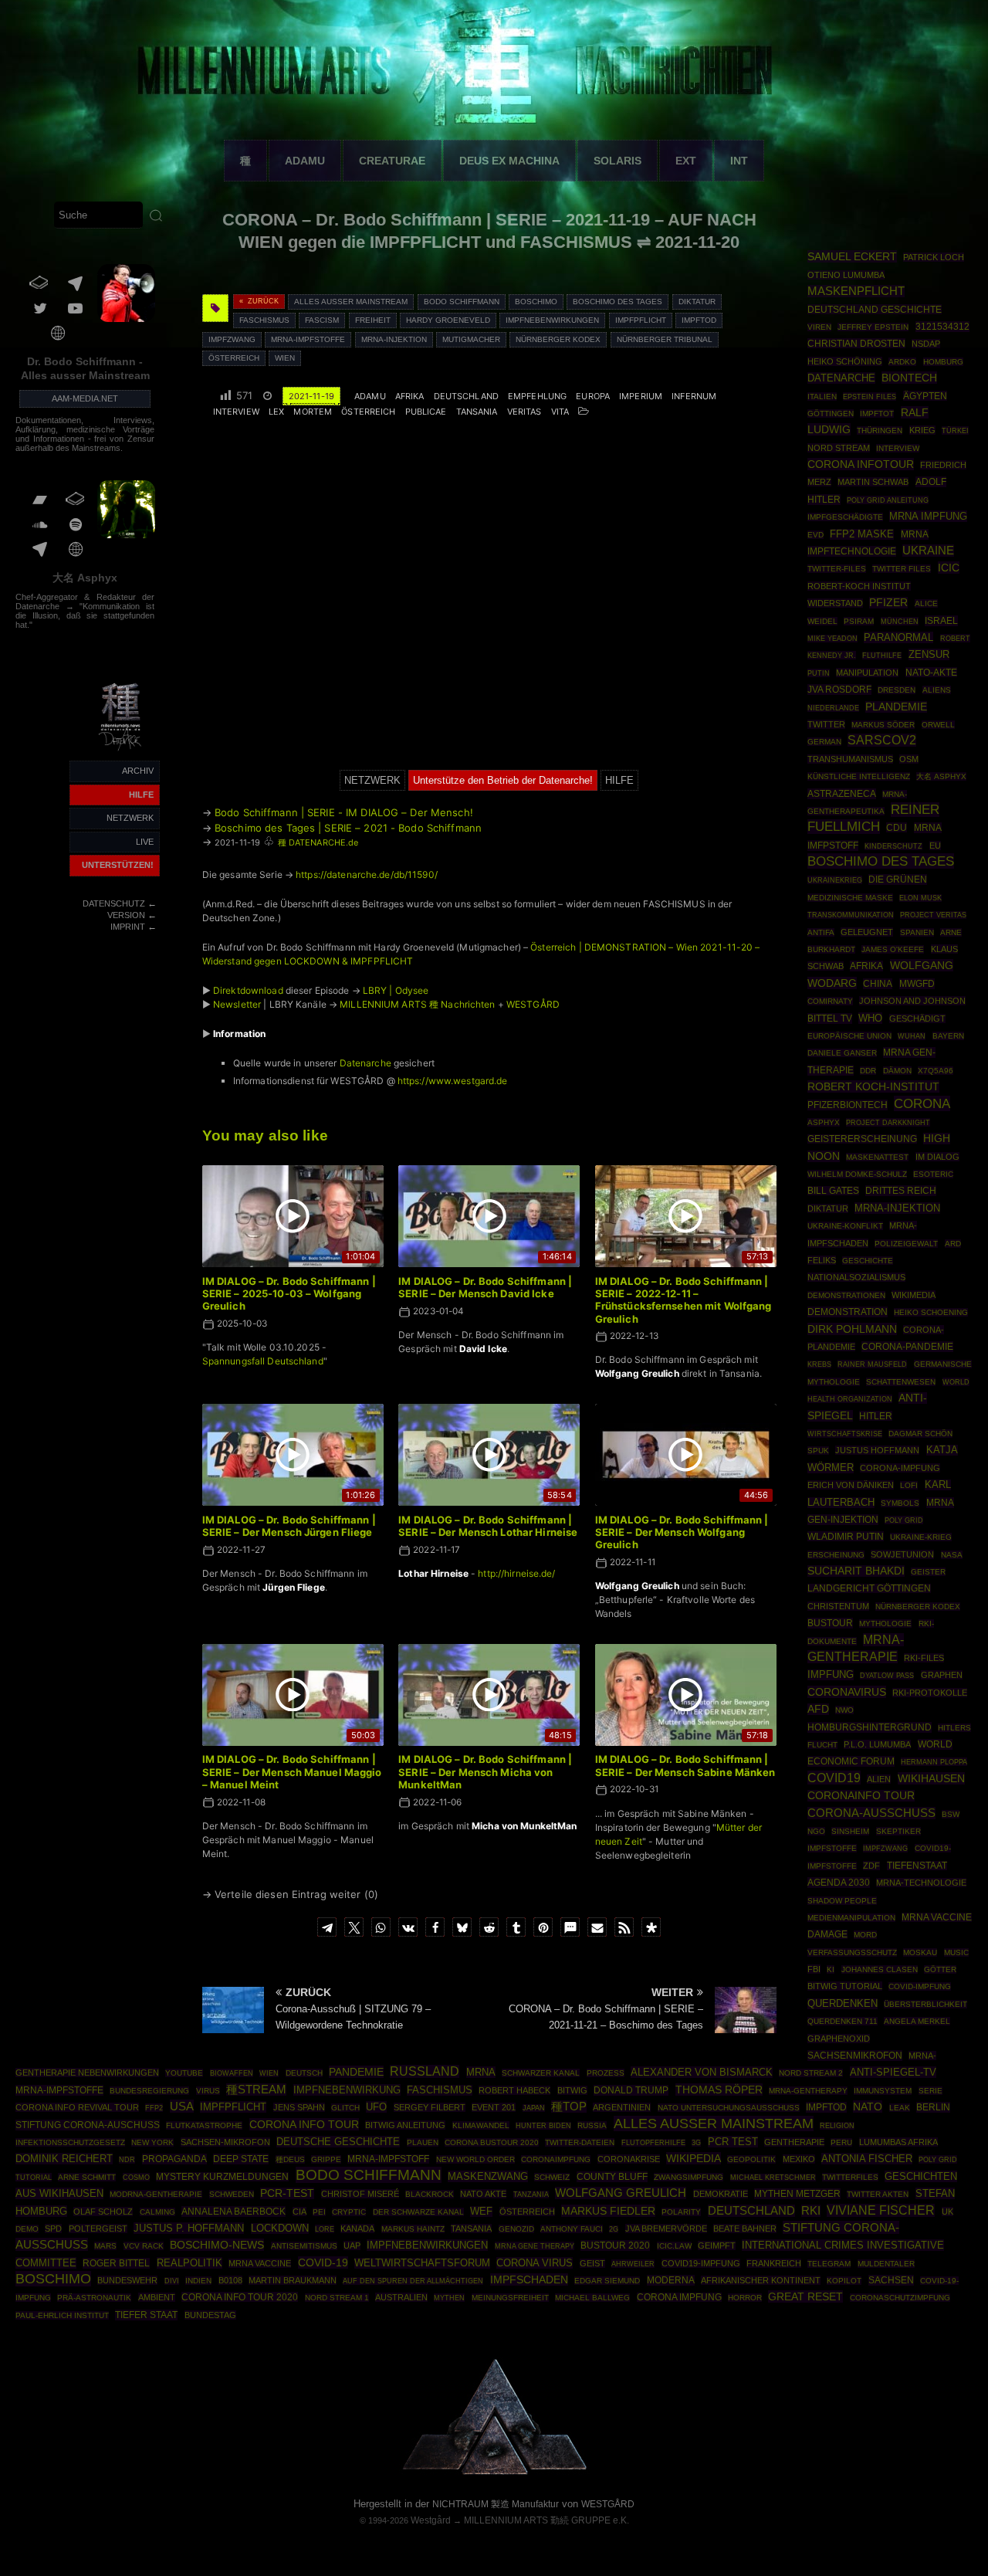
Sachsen (891, 2280)
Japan (534, 2108)
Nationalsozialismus (856, 1277)
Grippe (326, 2159)
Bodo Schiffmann (462, 302)
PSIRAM (859, 621)
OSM (909, 759)
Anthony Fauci (572, 2229)
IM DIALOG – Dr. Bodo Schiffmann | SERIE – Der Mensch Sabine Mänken (685, 1765)
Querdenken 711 (843, 2021)
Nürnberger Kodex (558, 339)
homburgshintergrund (870, 1727)
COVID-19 (323, 2262)
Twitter (826, 724)
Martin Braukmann (293, 2280)
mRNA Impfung (928, 516)
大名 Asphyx (85, 578)
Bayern (948, 1036)
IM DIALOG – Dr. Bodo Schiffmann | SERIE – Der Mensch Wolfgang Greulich (682, 1532)
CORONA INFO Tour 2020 (240, 2297)
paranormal (898, 637)
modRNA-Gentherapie (156, 2194)
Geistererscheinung (862, 1139)
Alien (879, 1779)
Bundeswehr (127, 2280)
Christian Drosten (856, 343)
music (956, 1952)
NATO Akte (483, 2194)
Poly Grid (904, 1520)
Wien (285, 358)
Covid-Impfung (920, 1986)
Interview (236, 412)
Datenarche (365, 1063)
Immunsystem (883, 2091)
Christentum (838, 1606)
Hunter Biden (543, 2126)
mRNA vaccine (260, 2263)
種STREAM (256, 2090)
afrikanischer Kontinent (761, 2280)
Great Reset (805, 2296)
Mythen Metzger (797, 2194)
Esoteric (933, 1174)
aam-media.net (85, 398)
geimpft (717, 2246)
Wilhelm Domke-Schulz (857, 1174)
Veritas (524, 412)
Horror (745, 2298)
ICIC (949, 568)
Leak (900, 2108)
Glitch (345, 2108)
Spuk (818, 1451)
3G (696, 2143)
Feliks (822, 1260)
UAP (352, 2246)
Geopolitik (751, 2159)
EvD (815, 535)
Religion (837, 2126)
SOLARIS (617, 161)
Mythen (449, 2298)
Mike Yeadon (832, 639)
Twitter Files (902, 569)
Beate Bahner (745, 2229)
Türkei (955, 430)
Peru (841, 2142)
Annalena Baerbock (233, 2212)
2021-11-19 (311, 396)
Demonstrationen (846, 1295)
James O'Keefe (893, 949)
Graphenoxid (839, 2039)
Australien (401, 2297)
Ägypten (925, 396)
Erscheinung (836, 1555)
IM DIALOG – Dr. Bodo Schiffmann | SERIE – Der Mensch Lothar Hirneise (488, 1526)
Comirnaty (830, 1001)
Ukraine (928, 551)
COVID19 (834, 1778)
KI (831, 1969)
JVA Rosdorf (839, 690)
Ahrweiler (633, 2264)
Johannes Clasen (880, 1969)
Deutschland (466, 396)
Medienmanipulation (851, 1918)
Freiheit (373, 320)
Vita (560, 412)
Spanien (917, 932)
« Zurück (259, 301)
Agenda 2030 (839, 1883)
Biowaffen (232, 2073)
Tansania (477, 412)
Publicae (426, 412)
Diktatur (697, 302)
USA (182, 2106)
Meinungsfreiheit (510, 2298)
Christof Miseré (360, 2194)
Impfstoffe (832, 1848)
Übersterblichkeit (925, 2004)
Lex (276, 412)
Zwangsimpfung (689, 2177)
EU (935, 846)
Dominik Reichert (64, 2159)
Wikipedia (694, 2158)
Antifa (821, 932)
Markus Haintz (413, 2229)
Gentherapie (794, 2142)
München (900, 621)
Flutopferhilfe (653, 2143)
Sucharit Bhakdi (856, 1571)
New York (152, 2142)
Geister (928, 1572)
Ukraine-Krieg (921, 1537)
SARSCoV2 (882, 740)
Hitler (876, 1416)
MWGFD (917, 984)
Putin (819, 673)
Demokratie (721, 2194)
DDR (868, 1071)
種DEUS (290, 2159)
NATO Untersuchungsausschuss (729, 2108)
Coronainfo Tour (861, 1796)
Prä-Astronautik (94, 2298)
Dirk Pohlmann (852, 1329)
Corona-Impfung (900, 1468)
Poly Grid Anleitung (888, 500)
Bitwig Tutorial (845, 1986)
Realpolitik (189, 2263)
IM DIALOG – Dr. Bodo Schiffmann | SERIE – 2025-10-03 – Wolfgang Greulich (289, 1294)
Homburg (943, 362)
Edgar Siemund (607, 2281)
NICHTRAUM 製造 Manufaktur (496, 2504)
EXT (686, 161)
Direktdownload (248, 990)
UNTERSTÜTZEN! (118, 865)
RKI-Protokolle (930, 1693)
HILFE (141, 795)
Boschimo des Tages (617, 302)
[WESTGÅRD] (494, 2472)
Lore (325, 2229)
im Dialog (937, 1157)
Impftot (877, 414)
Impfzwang (232, 339)
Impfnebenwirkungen (552, 320)
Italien (822, 397)
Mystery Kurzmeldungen (222, 2177)
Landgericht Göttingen (869, 1588)
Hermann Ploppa (934, 1762)
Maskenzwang (488, 2176)
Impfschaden (529, 2279)
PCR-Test (287, 2193)
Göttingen (831, 414)
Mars (105, 2246)
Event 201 (494, 2107)
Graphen (942, 1675)
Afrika (410, 396)
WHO (870, 1018)
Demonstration (848, 1312)
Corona (922, 1103)
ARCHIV (138, 771)
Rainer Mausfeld (872, 1364)
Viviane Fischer (881, 2210)
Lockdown (280, 2229)
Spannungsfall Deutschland (263, 1361)
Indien (198, 2281)
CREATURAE (392, 161)
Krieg (922, 430)
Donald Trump (631, 2090)
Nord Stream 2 (811, 2073)
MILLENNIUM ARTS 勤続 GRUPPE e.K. (546, 2520)
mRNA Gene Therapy (535, 2246)
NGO (816, 1831)
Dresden (897, 690)
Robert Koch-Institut (873, 1086)
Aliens (937, 690)
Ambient (157, 2297)
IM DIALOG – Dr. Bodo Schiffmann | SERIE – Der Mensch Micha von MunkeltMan (485, 1772)
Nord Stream (839, 448)
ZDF (871, 1866)
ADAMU (305, 161)
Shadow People (842, 1901)
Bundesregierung (149, 2091)
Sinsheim (850, 1831)
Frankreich (774, 2263)
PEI (319, 2212)
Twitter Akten (878, 2194)
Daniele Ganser (842, 1053)
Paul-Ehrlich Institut (62, 2315)
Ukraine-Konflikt (845, 1226)
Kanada (357, 2229)
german (824, 742)
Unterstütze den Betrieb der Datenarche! (503, 780)
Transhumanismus (850, 759)
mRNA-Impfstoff (388, 2159)
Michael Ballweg (592, 2298)
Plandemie (896, 707)
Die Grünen (898, 880)
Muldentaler (886, 2264)
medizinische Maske (850, 898)
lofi (909, 1485)
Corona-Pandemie (907, 1347)
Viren (819, 327)
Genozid (516, 2229)
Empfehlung (537, 396)
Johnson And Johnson (912, 1001)
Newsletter (237, 1004)
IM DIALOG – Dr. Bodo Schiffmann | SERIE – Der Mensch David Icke (485, 1287)
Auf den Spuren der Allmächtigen (413, 2281)
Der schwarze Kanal (418, 2212)
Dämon (897, 1071)
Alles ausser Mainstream (351, 302)
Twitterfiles (850, 2177)
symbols (900, 1503)
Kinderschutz (893, 846)
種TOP (569, 2107)
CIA (299, 2212)
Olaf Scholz (103, 2212)
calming (157, 2212)
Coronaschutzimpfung (900, 2298)
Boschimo (536, 302)
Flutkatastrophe (204, 2125)
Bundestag (210, 2315)
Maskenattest (877, 1157)
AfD (818, 1709)
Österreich (234, 358)
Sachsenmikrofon (855, 2056)
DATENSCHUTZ (114, 903)
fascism (322, 320)
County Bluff (612, 2177)
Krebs (819, 1364)
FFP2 (154, 2108)
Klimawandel (481, 2125)
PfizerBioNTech (848, 1105)
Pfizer (888, 603)
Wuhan (912, 1036)
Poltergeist (98, 2229)
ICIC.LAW (674, 2246)
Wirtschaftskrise (845, 1434)
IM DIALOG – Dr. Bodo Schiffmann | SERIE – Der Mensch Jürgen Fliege (289, 1526)
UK (947, 2212)
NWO (844, 1710)
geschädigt (917, 1019)
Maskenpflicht (856, 291)
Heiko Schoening (931, 1312)
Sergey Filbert (430, 2107)
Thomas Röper (719, 2090)
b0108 (230, 2280)
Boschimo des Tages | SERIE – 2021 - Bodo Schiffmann (348, 828)
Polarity (681, 2212)
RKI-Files (924, 1658)
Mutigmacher (471, 339)
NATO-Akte (931, 672)
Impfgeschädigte (845, 517)
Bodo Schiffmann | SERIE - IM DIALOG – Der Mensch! (344, 812)
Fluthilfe (882, 656)
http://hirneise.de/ (516, 1573)
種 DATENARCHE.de (318, 842)
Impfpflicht (641, 320)
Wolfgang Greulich (621, 2193)
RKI (811, 2211)
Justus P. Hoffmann (189, 2228)
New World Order (475, 2159)
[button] (327, 1927)
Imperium (641, 396)
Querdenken (843, 2004)
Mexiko (799, 2159)
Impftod (699, 320)
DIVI (172, 2281)
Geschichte (868, 1261)
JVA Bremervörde (666, 2229)
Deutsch (304, 2073)
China (878, 984)
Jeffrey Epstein (873, 327)
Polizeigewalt (906, 1244)
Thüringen (880, 430)
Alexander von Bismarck (702, 2072)
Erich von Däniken (851, 1485)
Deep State (241, 2159)
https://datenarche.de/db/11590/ (367, 874)
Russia (592, 2125)
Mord (865, 1935)
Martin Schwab (873, 482)
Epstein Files (870, 397)
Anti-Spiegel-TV (893, 2072)
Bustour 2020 (615, 2246)
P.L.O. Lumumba (877, 1744)
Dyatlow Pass (887, 1676)
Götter (940, 1969)
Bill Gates (833, 1191)
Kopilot (844, 2281)
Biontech (909, 378)
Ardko (902, 362)
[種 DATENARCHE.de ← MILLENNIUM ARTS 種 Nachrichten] (121, 752)
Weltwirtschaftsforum (422, 2263)
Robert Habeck (514, 2090)
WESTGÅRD (533, 1004)
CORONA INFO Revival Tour (77, 2107)
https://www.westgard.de (453, 1081)
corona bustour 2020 (492, 2142)
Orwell (938, 725)
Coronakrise (629, 2159)
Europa (593, 396)
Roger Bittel (116, 2263)
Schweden (232, 2194)
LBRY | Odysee (396, 990)
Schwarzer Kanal (541, 2073)
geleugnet (867, 932)
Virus (208, 2091)
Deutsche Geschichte (338, 2142)
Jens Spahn (299, 2107)
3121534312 (942, 327)
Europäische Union (849, 1036)
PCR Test (733, 2142)
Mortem (313, 412)
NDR (127, 2160)
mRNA (481, 2072)
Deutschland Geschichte (875, 309)
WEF (481, 2212)
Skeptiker (898, 1831)
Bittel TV (830, 1019)
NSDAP (926, 344)
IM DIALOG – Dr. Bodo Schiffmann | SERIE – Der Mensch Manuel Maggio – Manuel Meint (292, 1772)
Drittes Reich (901, 1191)
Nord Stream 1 (337, 2298)
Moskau (920, 1952)
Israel (941, 621)
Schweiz (552, 2177)
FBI (814, 1969)
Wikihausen (931, 1778)
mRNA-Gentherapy (808, 2091)
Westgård (431, 2520)
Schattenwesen (901, 1382)
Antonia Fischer (867, 2159)
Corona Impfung (679, 2297)
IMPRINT (128, 927)
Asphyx (824, 1122)
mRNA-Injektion (394, 339)
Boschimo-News (217, 2245)
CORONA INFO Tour (304, 2124)
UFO (376, 2107)
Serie (930, 2091)
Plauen (423, 2142)
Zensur (929, 654)
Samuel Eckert (852, 256)
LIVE (145, 842)
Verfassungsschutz (852, 1952)
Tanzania (531, 2195)
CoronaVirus (847, 1692)
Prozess (606, 2073)
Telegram (829, 2264)
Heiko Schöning (845, 361)
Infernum (694, 396)
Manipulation (867, 673)
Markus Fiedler (608, 2211)
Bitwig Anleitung (405, 2125)
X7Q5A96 (936, 1071)
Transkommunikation (851, 915)
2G (614, 2229)
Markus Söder (883, 725)
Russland (425, 2071)
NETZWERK (130, 818)
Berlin (933, 2107)
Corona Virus (535, 2263)
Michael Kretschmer (773, 2178)
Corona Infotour (861, 464)
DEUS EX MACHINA (509, 161)
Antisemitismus (304, 2246)
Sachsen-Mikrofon (225, 2142)
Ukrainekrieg (835, 880)
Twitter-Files (837, 569)
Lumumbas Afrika (898, 2142)
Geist (592, 2263)
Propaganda (174, 2159)
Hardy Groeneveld (448, 320)
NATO (868, 2107)
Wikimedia (914, 1295)
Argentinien (622, 2107)
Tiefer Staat (146, 2315)
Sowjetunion (902, 1554)
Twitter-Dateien (580, 2142)
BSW (951, 1814)
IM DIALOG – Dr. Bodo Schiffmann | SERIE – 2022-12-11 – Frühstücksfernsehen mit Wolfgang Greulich (683, 1300)
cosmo (136, 2177)
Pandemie (356, 2072)
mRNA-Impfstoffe (308, 339)
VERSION (126, 915)
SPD (53, 2229)
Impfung (831, 1675)
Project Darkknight (888, 1122)
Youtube (184, 2073)
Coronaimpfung (556, 2159)
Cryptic (349, 2212)
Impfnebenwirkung (347, 2090)
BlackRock (430, 2194)
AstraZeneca (842, 794)
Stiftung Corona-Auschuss (88, 2125)
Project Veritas (933, 915)
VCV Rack (144, 2246)
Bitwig (572, 2090)
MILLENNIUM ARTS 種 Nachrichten (417, 1004)
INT (739, 161)
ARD (953, 1244)
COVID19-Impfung (701, 2263)
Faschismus (264, 320)
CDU (897, 827)
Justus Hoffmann (877, 1450)
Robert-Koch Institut (859, 586)
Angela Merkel (917, 2021)
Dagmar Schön (920, 1434)
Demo (27, 2229)
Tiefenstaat (917, 1866)
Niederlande (833, 708)
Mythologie (885, 1624)
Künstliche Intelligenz (859, 776)
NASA (952, 1555)
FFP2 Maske (862, 534)
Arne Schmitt (87, 2177)
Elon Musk (920, 898)
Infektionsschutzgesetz (70, 2142)
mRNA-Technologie (921, 1883)
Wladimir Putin (846, 1536)
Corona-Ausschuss (871, 1813)
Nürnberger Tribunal (665, 339)
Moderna (671, 2280)
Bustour (830, 1623)
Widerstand (835, 603)
